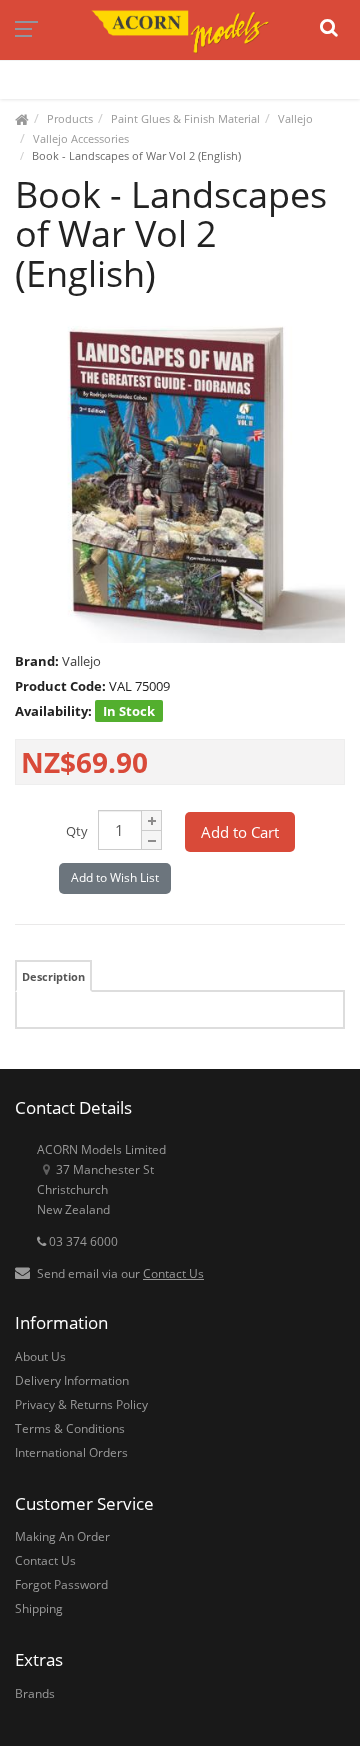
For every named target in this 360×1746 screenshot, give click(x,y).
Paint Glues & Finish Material (185, 118)
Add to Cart (240, 832)
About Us (40, 1356)
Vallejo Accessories (81, 138)
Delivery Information (72, 1380)
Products (70, 118)
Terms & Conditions (70, 1428)
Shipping (39, 1608)
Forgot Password (61, 1584)
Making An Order (62, 1536)
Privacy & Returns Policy (81, 1404)
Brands (35, 1693)
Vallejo (295, 118)
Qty (77, 831)
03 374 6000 (82, 1241)
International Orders (71, 1452)
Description (53, 976)
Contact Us (173, 1273)
